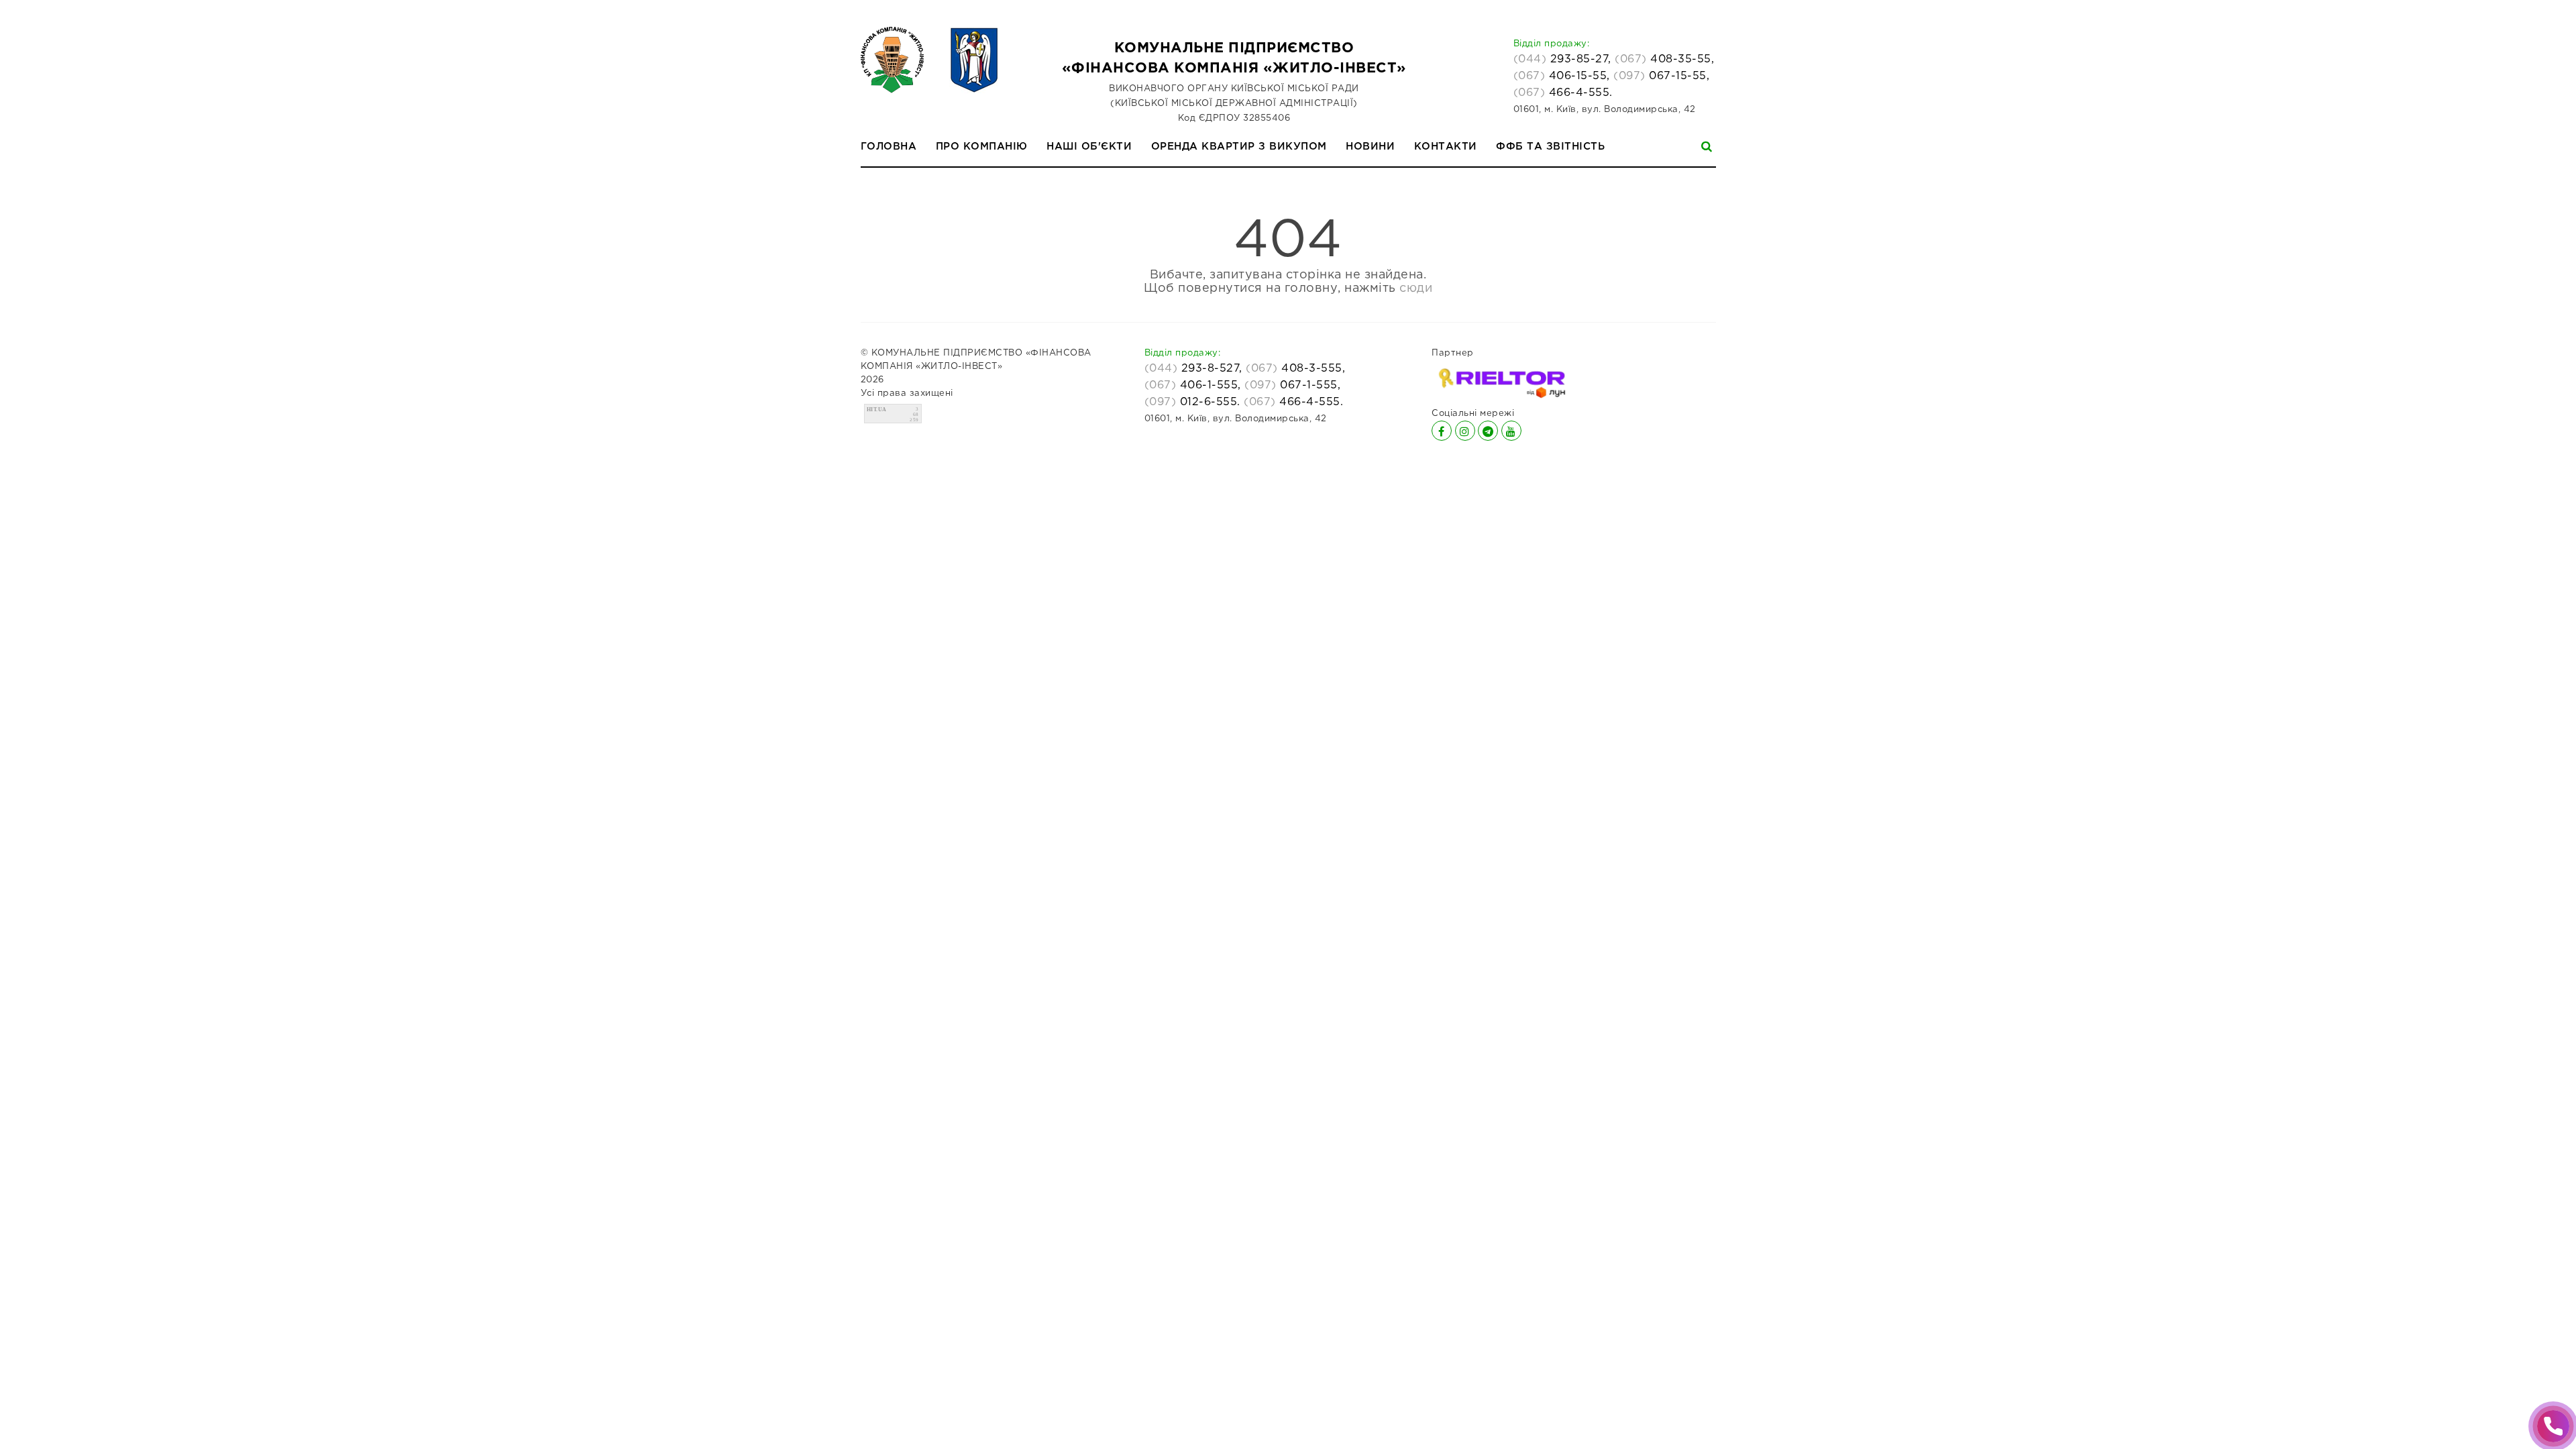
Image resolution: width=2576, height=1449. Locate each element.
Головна (889, 147)
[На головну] (929, 60)
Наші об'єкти (1089, 147)
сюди (1416, 288)
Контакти (1446, 147)
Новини (1370, 147)
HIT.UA (877, 410)
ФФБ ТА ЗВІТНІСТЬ (1550, 147)
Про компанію (982, 147)
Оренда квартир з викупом (1239, 147)
